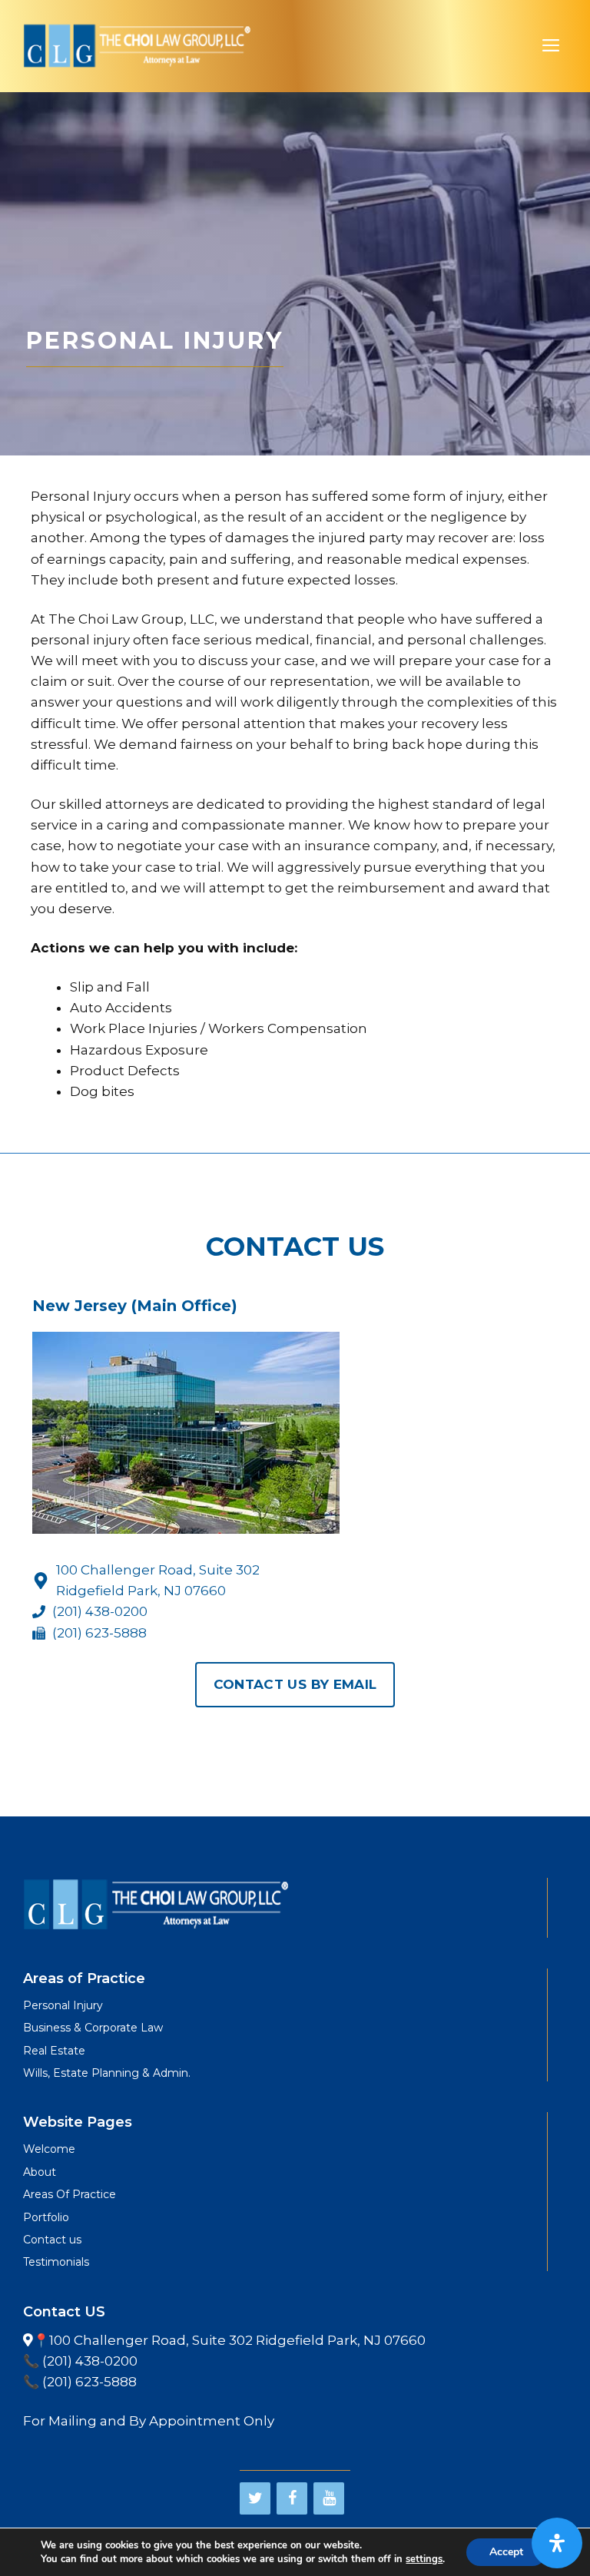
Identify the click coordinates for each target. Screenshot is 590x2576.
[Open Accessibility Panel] (557, 2543)
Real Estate (54, 2051)
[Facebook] (292, 2498)
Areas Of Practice (70, 2194)
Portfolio (46, 2217)
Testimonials (56, 2262)
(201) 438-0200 (100, 1611)
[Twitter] (255, 2498)
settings (424, 2559)
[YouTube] (329, 2498)
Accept (506, 2552)
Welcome (49, 2149)
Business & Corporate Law (93, 2028)
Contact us (52, 2240)
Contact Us (295, 1247)
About (40, 2172)
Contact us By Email (295, 1684)
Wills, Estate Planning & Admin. (107, 2073)
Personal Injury (63, 2005)
